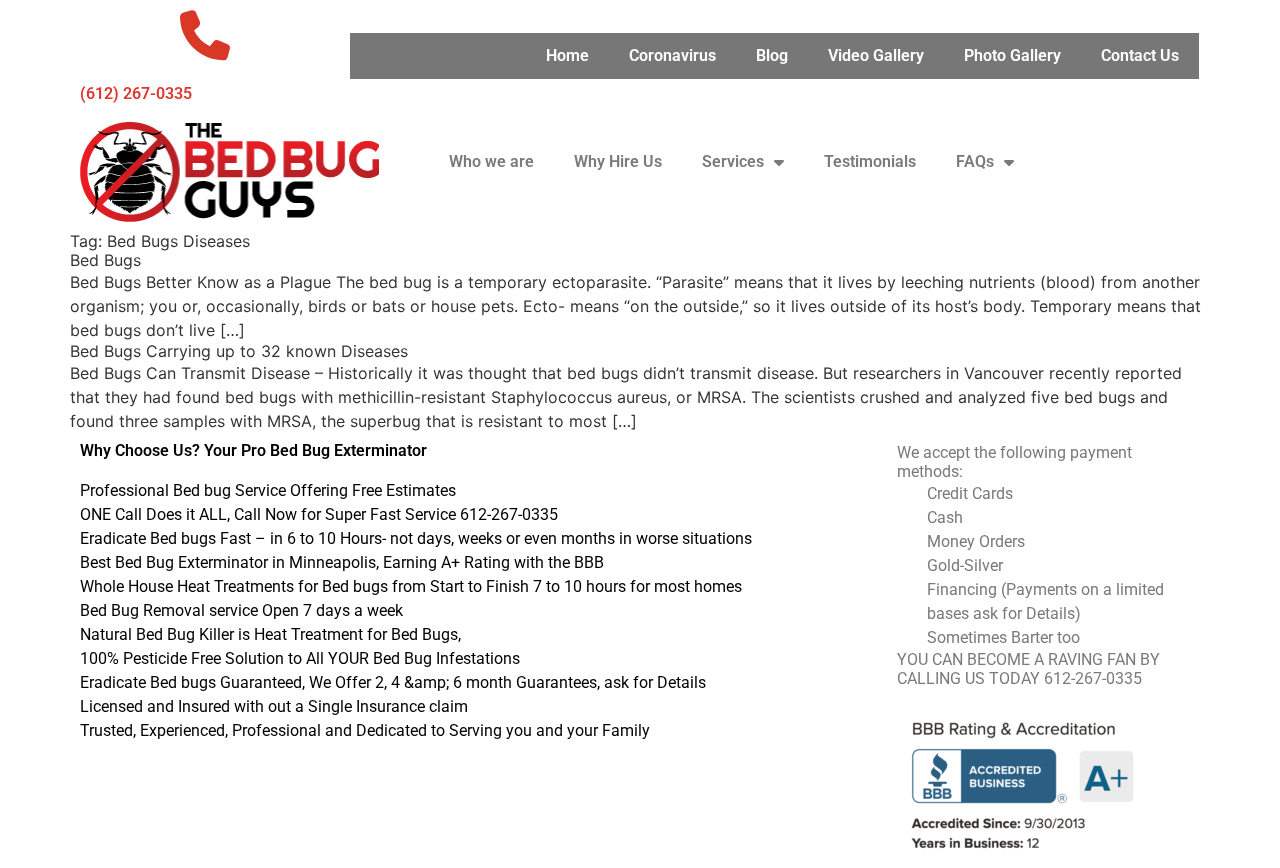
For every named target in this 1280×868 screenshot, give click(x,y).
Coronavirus (672, 55)
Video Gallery (876, 55)
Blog (772, 55)
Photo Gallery (1012, 55)
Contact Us (1140, 55)
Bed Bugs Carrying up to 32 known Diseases (239, 351)
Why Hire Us (618, 161)
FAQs (975, 161)
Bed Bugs (105, 260)
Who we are (491, 161)
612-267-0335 (1093, 678)
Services (733, 161)
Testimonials (870, 161)
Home (567, 55)
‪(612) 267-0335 (136, 93)
